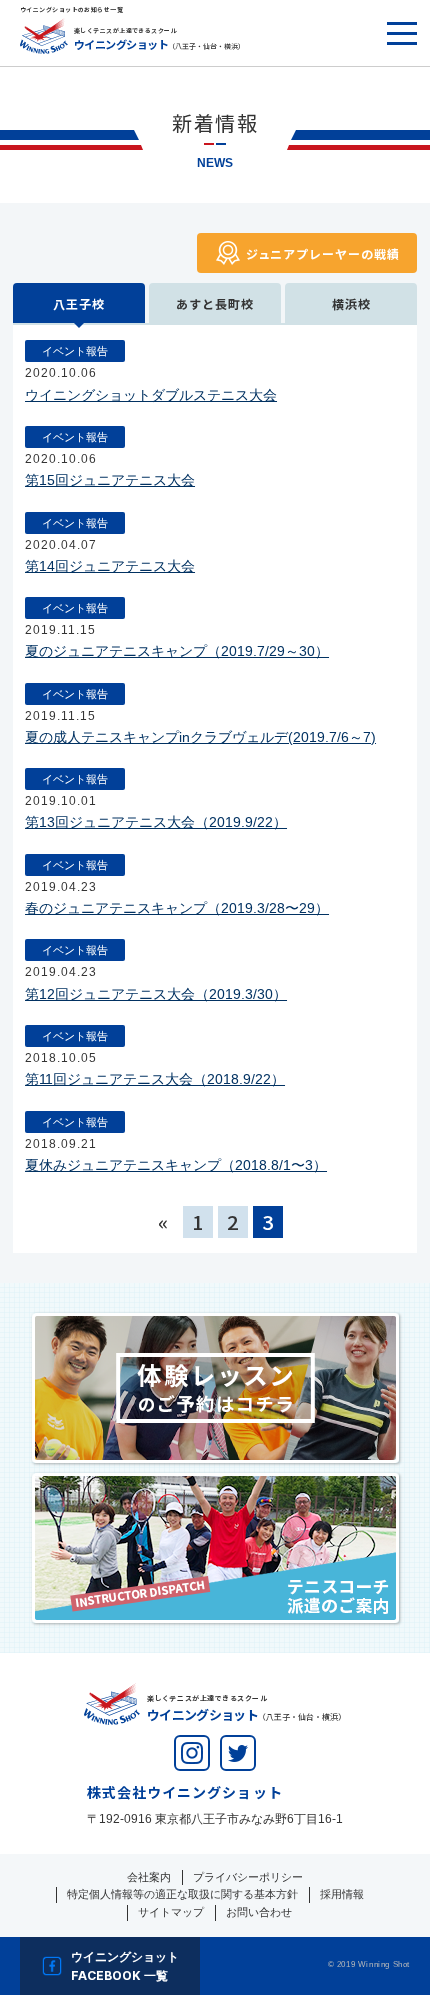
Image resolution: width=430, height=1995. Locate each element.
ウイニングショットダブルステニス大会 (151, 395)
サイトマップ (171, 1912)
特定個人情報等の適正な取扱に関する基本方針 (182, 1894)
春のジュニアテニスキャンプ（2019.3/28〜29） (177, 908)
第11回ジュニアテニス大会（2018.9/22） (155, 1079)
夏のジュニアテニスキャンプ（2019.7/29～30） (177, 651)
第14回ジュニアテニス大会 (110, 566)
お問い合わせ (259, 1912)
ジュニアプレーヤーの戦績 (323, 253)
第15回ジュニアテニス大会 (110, 480)
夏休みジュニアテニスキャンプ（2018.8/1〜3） (176, 1165)
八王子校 (79, 303)
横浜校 (351, 303)
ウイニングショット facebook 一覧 (125, 1966)
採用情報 (342, 1894)
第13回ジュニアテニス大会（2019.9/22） (156, 822)
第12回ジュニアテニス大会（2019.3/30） (156, 994)
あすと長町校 (214, 303)
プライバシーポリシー (248, 1877)
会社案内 (149, 1877)
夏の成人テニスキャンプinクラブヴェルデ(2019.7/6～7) (200, 737)
